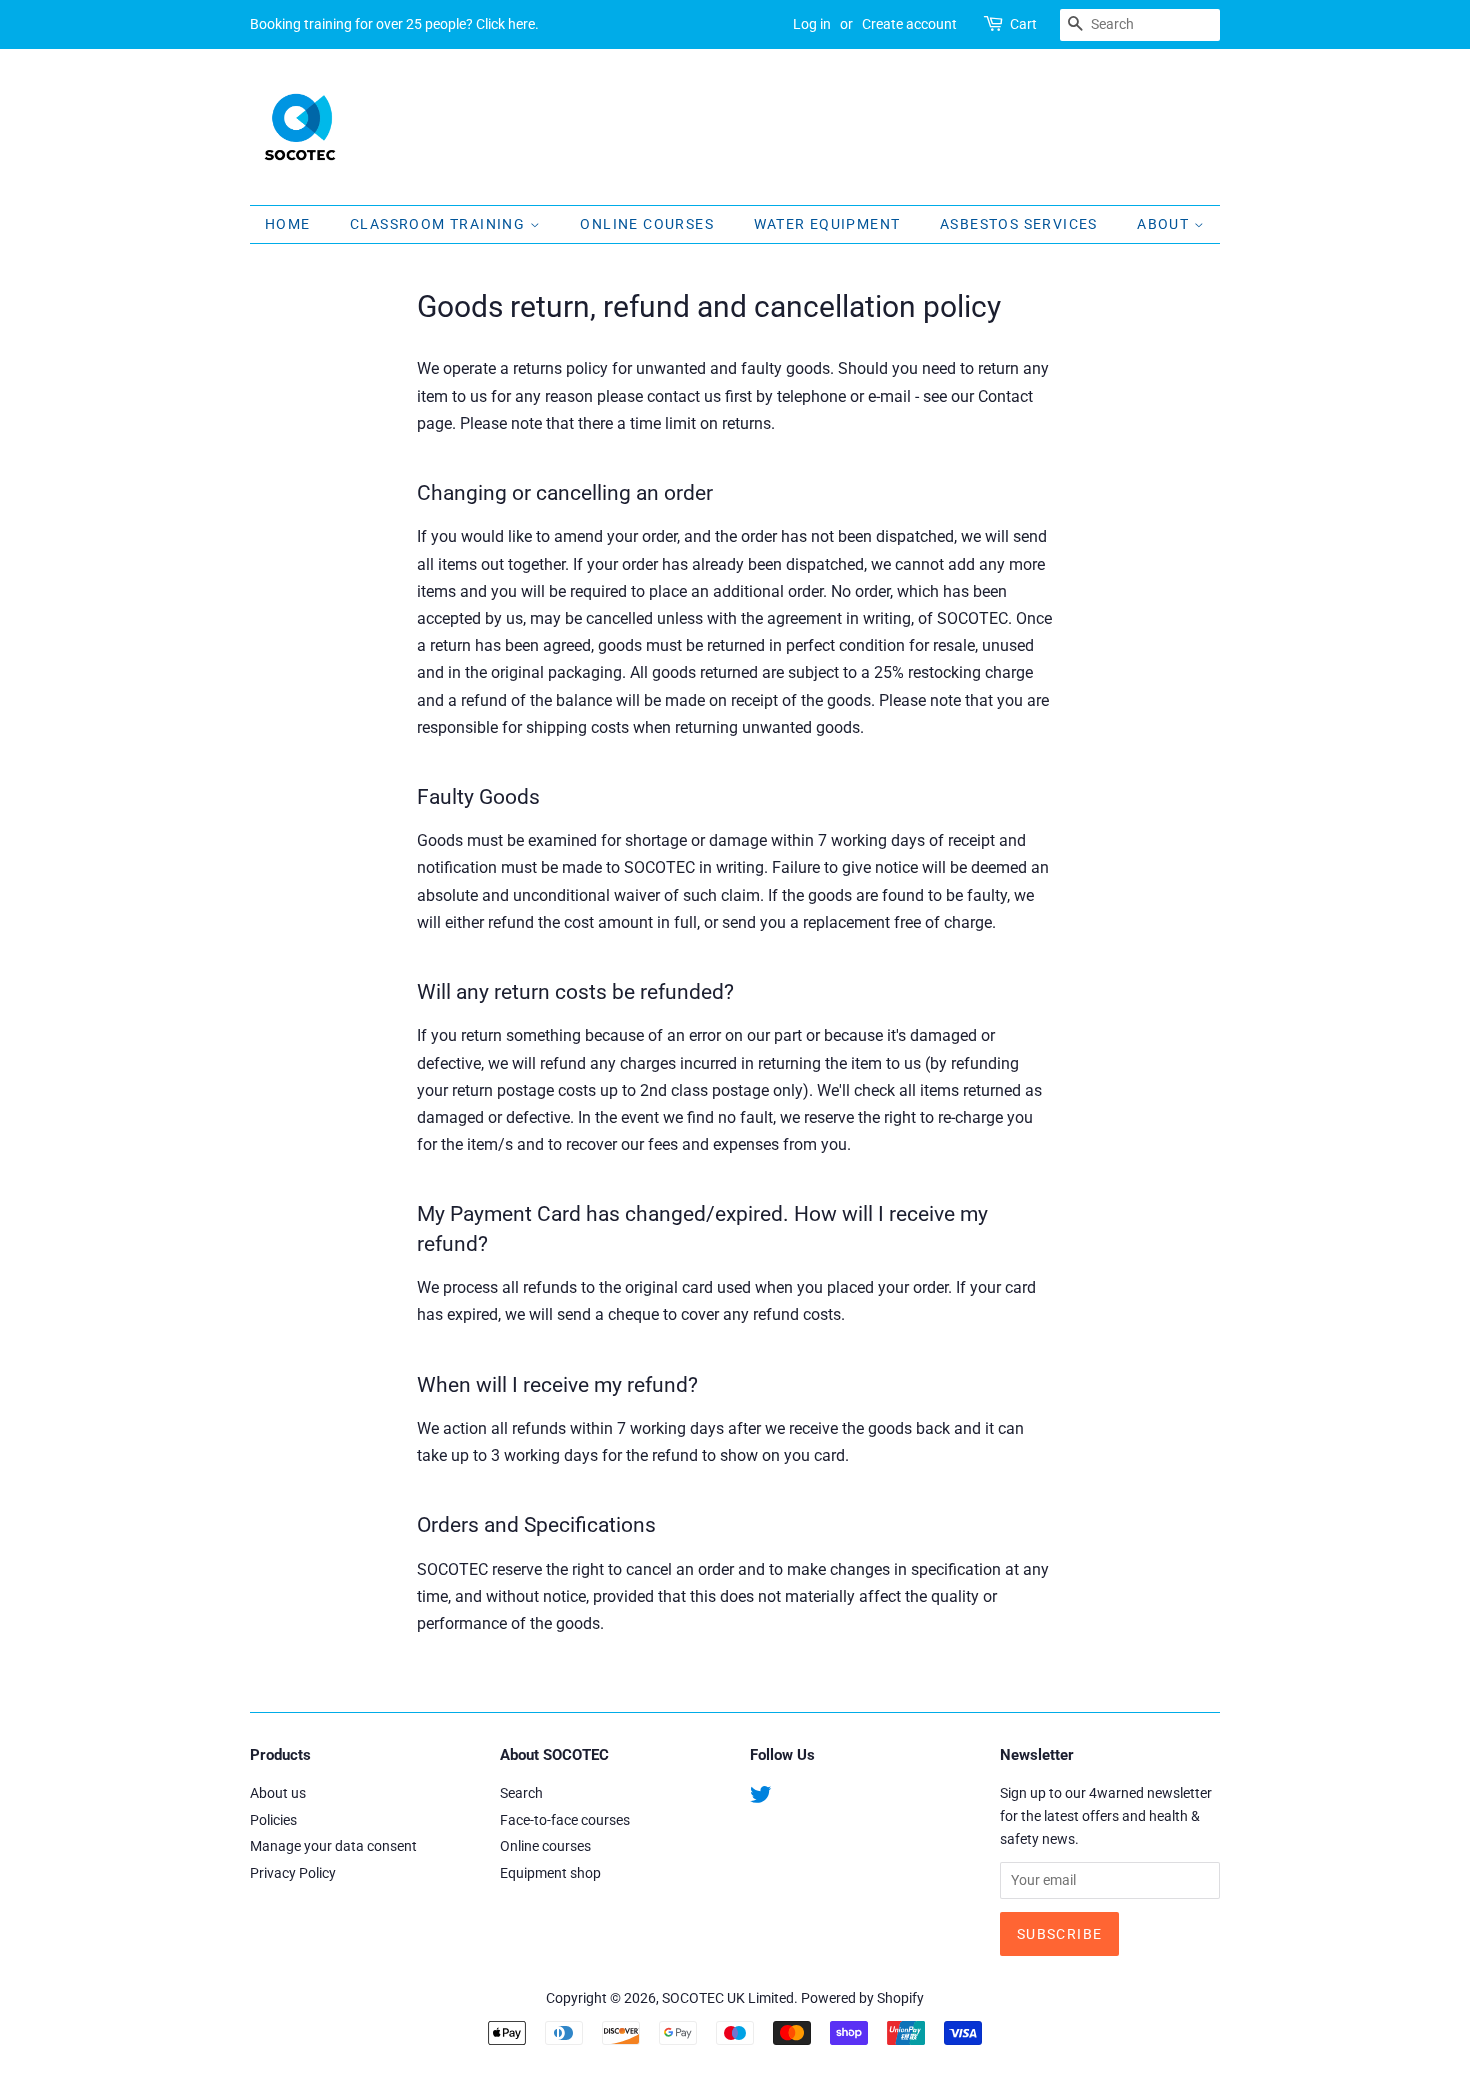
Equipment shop (550, 1873)
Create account (909, 24)
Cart (1023, 24)
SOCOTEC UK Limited (728, 1998)
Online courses (545, 1846)
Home (288, 224)
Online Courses (647, 224)
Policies (273, 1820)
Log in (812, 24)
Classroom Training (440, 224)
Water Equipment (827, 224)
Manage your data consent (333, 1846)
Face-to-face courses (565, 1820)
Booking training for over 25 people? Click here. (394, 24)
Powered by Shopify (862, 1998)
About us (278, 1793)
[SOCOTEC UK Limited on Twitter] (761, 1798)
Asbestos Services (1019, 224)
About (1165, 224)
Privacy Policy (293, 1873)
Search (521, 1793)
